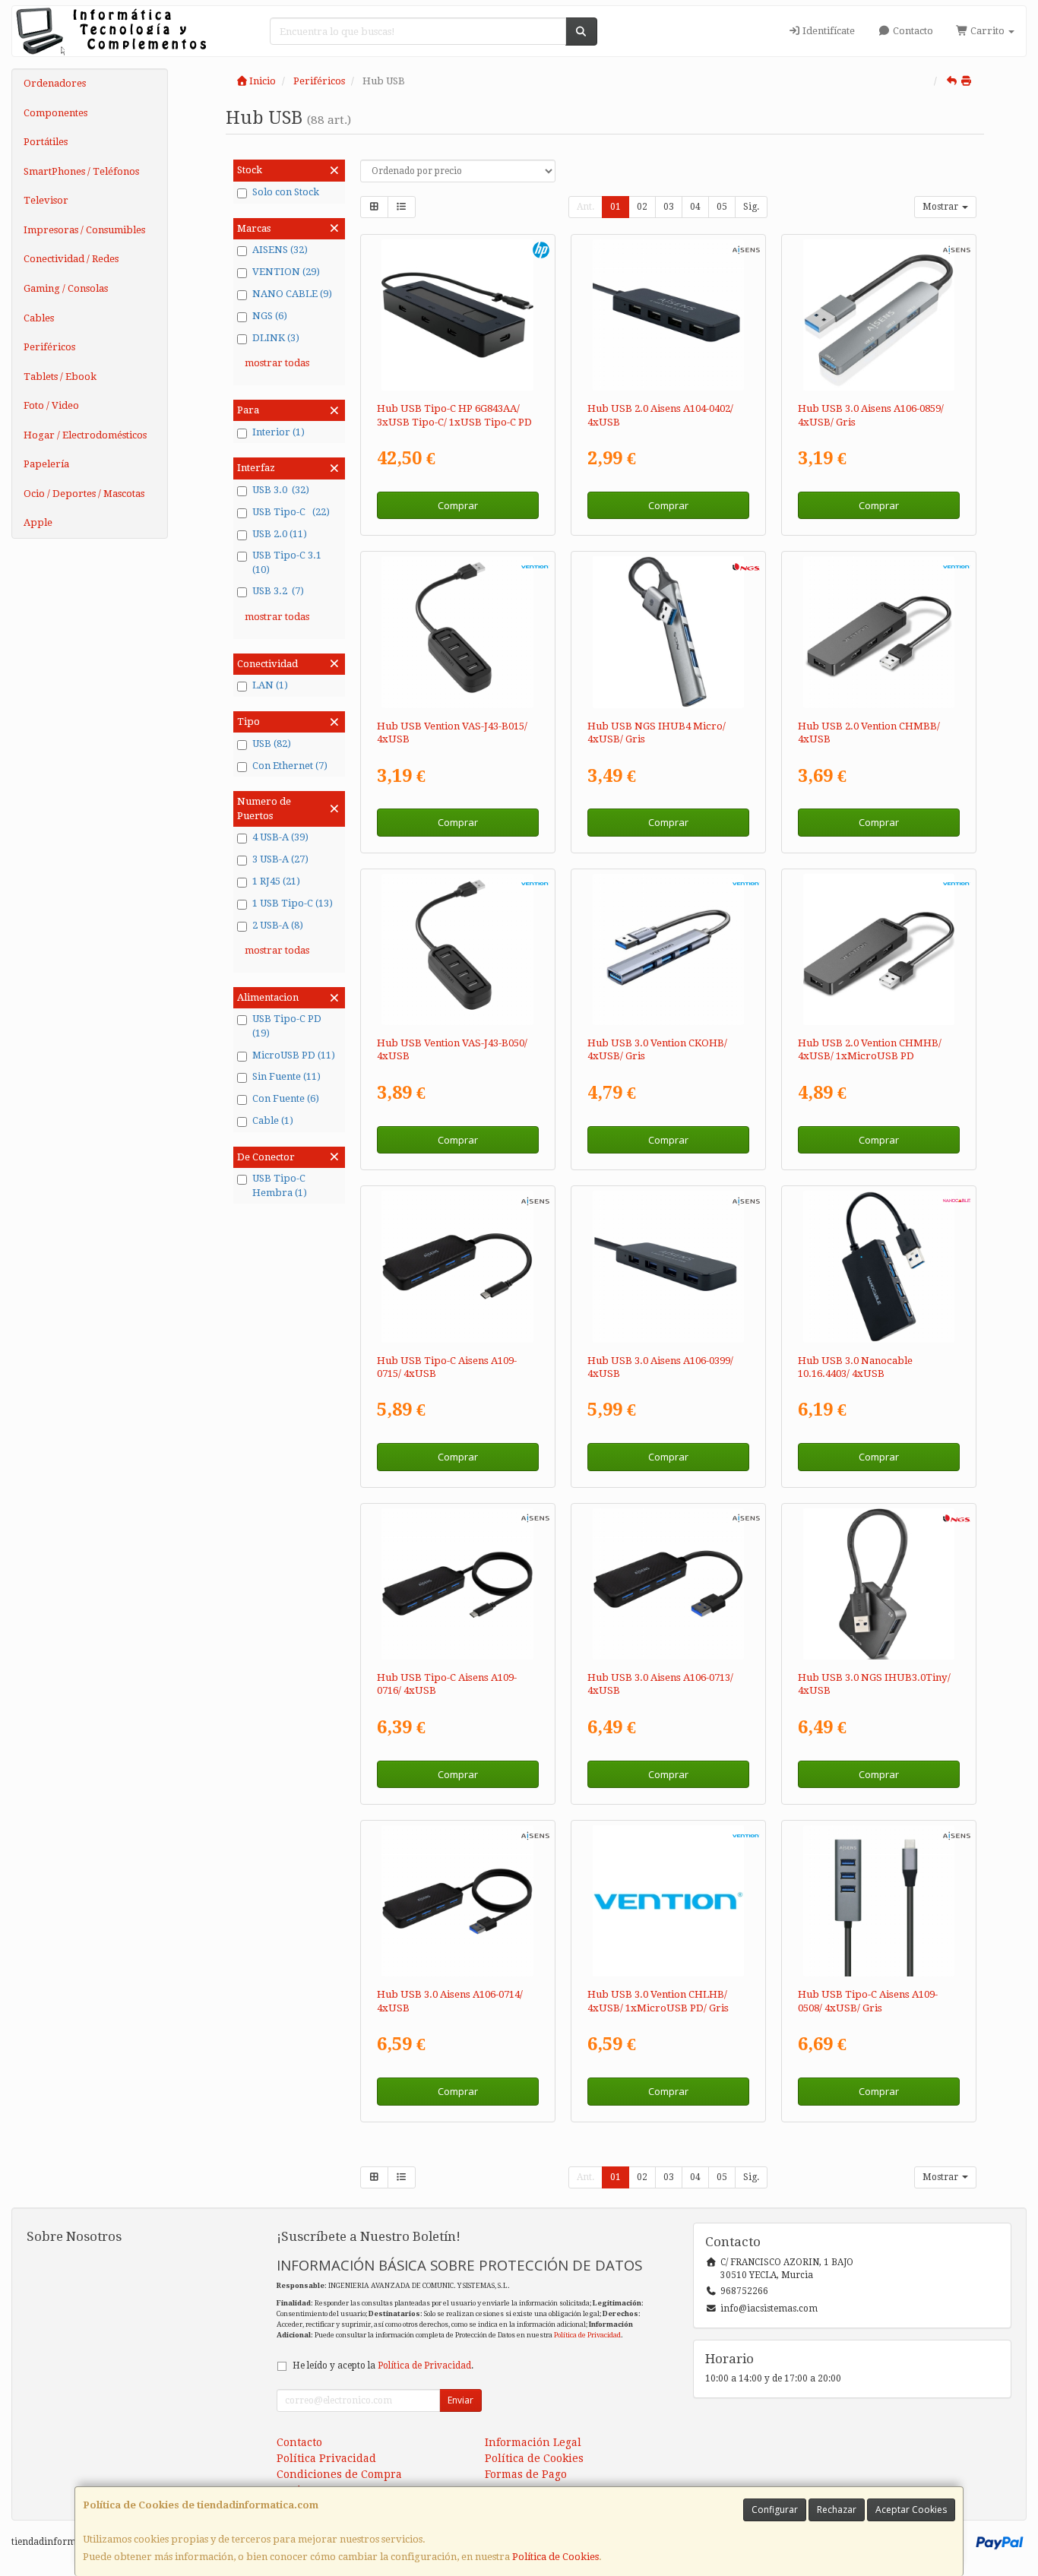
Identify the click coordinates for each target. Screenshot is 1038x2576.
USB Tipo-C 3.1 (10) (287, 562)
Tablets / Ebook (60, 377)
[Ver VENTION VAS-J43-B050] (457, 949)
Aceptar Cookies (911, 2510)
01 (616, 207)
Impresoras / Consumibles (84, 230)
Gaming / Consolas (66, 288)
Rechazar (837, 2510)
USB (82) (272, 744)
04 (695, 207)
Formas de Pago (526, 2474)
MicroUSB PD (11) (294, 1055)
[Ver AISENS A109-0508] (879, 1901)
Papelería (46, 464)
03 (669, 207)
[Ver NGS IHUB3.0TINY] (879, 1584)
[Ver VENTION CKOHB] (668, 949)
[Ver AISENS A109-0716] (457, 1584)
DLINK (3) (276, 338)
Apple (38, 522)
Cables (39, 318)
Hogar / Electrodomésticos (85, 435)
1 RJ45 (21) (276, 881)
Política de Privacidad (587, 2335)
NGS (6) (270, 316)
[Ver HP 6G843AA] (457, 315)
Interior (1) (278, 432)
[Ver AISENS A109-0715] (457, 1266)
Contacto (912, 31)
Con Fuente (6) (286, 1098)
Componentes (55, 113)
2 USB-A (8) (278, 925)
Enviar (460, 2400)
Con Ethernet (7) (290, 766)
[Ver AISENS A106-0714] (457, 1901)
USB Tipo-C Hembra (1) (280, 1185)
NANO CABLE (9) (292, 294)
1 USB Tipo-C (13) (293, 903)
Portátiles (46, 142)
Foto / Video (51, 405)
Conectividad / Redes (71, 259)
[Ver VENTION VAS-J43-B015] (457, 632)
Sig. (751, 207)
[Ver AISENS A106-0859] (879, 315)
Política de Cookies (555, 2557)
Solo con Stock (286, 192)
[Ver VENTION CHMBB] (879, 632)
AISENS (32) (280, 250)
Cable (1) (273, 1120)
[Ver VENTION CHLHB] (668, 1901)
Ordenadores (55, 83)
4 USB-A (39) (280, 837)
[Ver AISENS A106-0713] (668, 1584)
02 (642, 207)
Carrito (987, 31)
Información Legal (533, 2442)
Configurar (775, 2510)
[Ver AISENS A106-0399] (668, 1266)
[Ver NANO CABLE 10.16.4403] (879, 1266)
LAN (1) (270, 685)
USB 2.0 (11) (280, 534)
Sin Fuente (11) (286, 1076)
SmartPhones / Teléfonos (81, 171)
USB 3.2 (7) (278, 591)
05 (722, 207)
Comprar (458, 505)
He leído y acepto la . (383, 2366)
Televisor (46, 200)
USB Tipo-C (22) (291, 512)
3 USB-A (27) (280, 859)
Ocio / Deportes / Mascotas (84, 494)
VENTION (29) (286, 272)
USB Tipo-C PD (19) (287, 1026)
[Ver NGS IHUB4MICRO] (668, 632)
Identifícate (828, 31)
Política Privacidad (326, 2458)
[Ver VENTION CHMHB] (879, 949)
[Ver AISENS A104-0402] (668, 315)
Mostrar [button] (941, 207)
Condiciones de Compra (339, 2474)
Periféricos (49, 347)
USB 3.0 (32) (281, 490)
